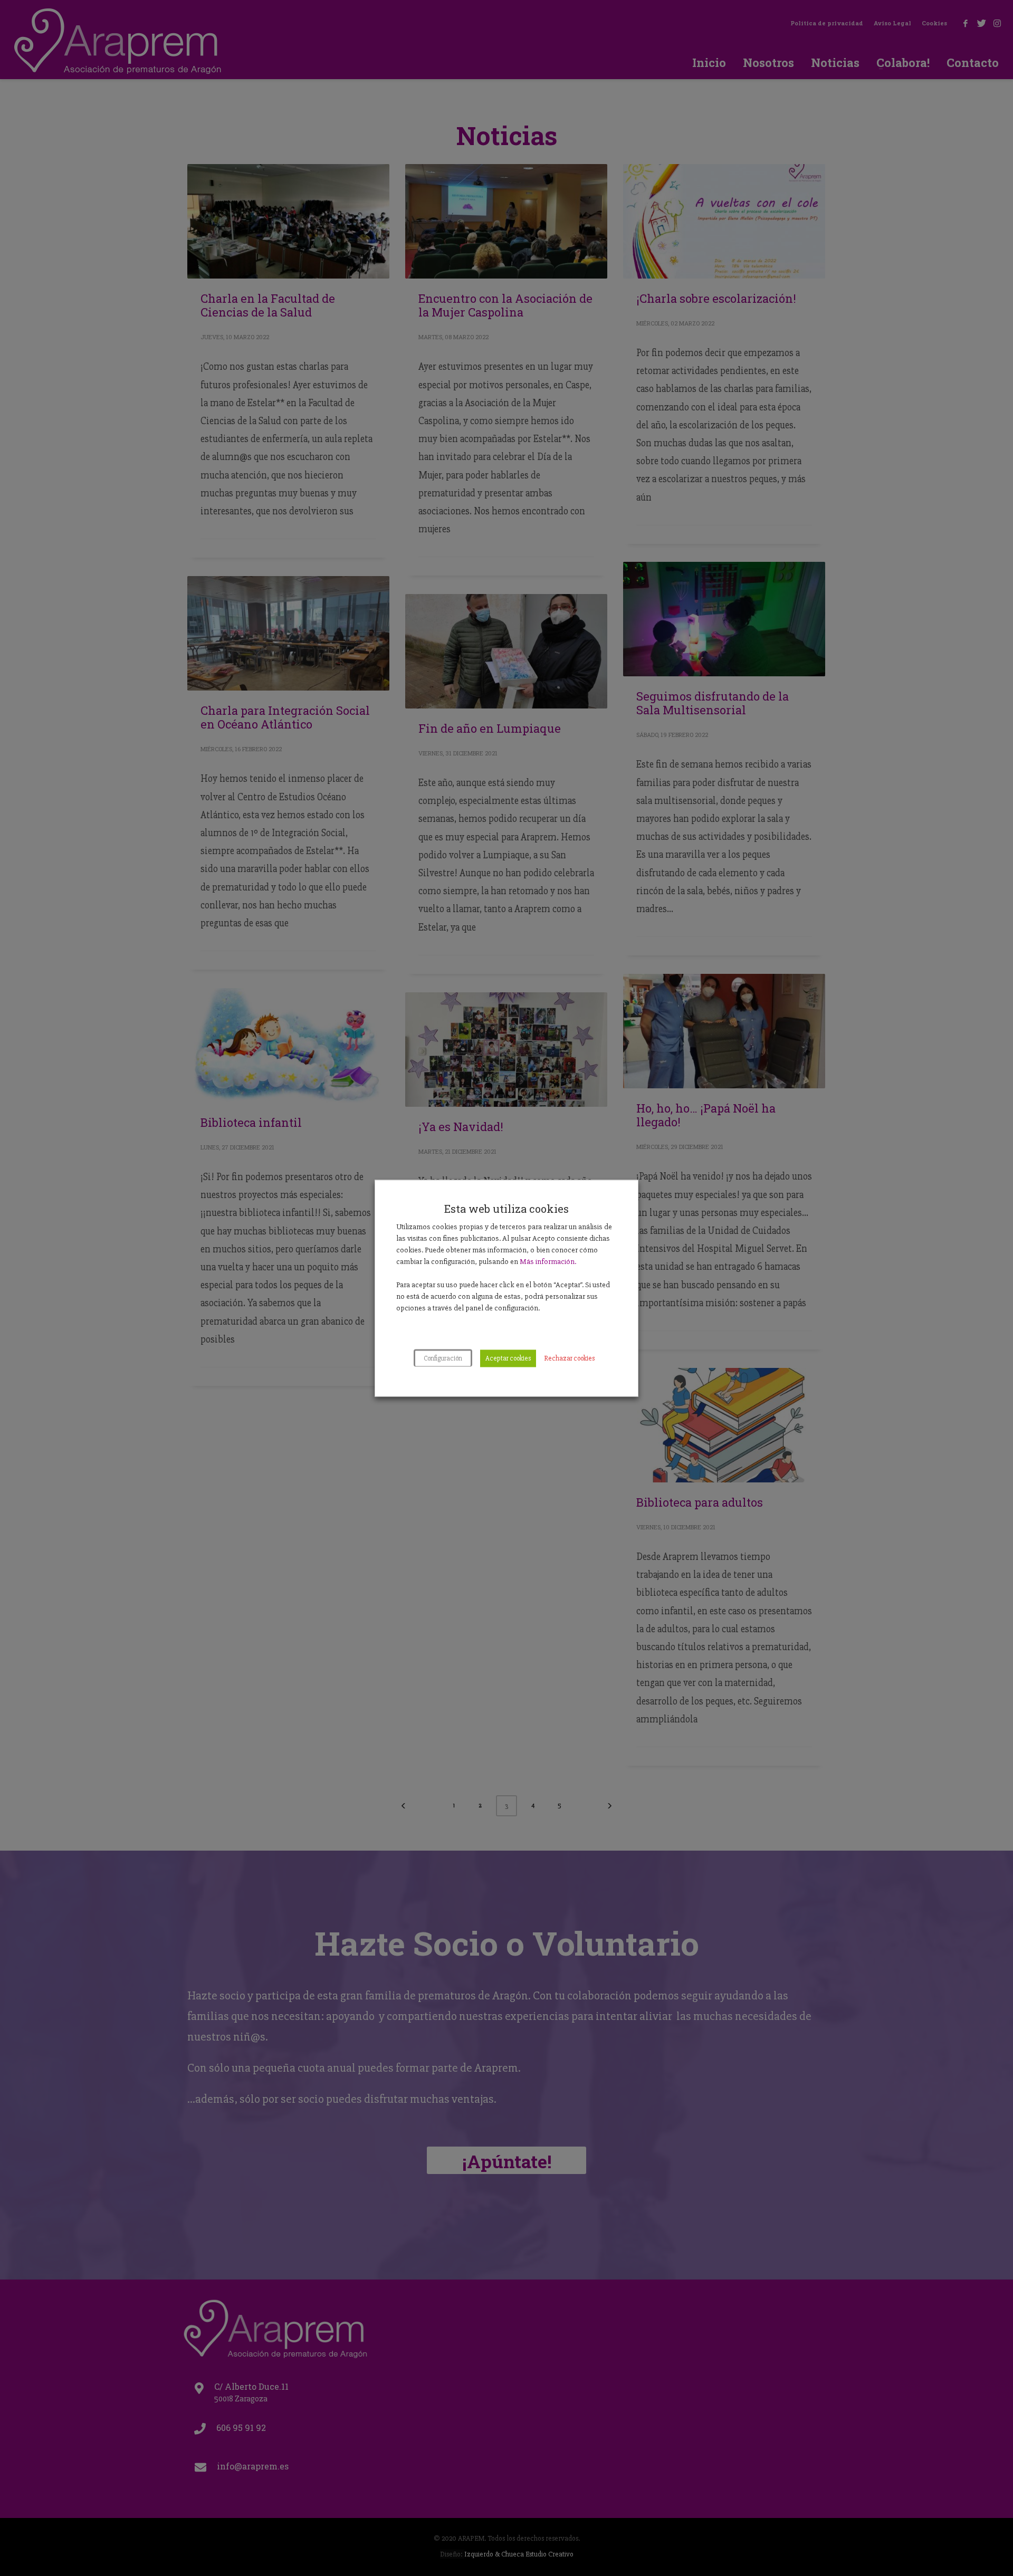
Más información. (548, 1261)
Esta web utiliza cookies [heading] (506, 1208)
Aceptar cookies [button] (508, 1358)
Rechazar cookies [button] (569, 1358)
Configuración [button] (443, 1358)
